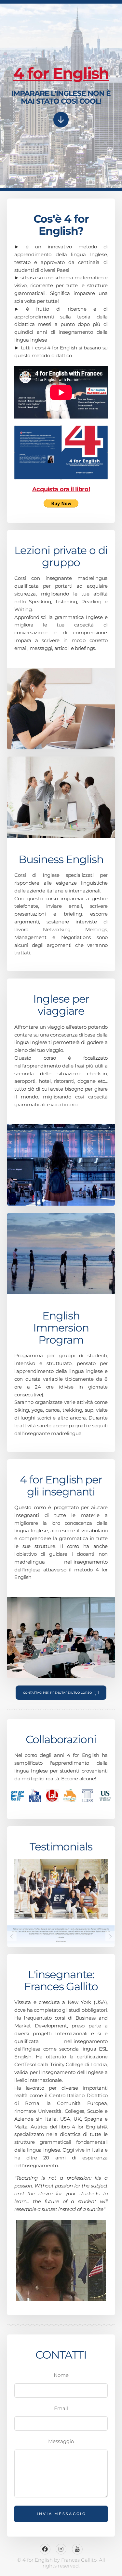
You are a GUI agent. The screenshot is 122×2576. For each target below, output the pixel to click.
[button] (61, 120)
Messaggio (61, 2441)
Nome (61, 2375)
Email (61, 2408)
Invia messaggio (61, 2514)
